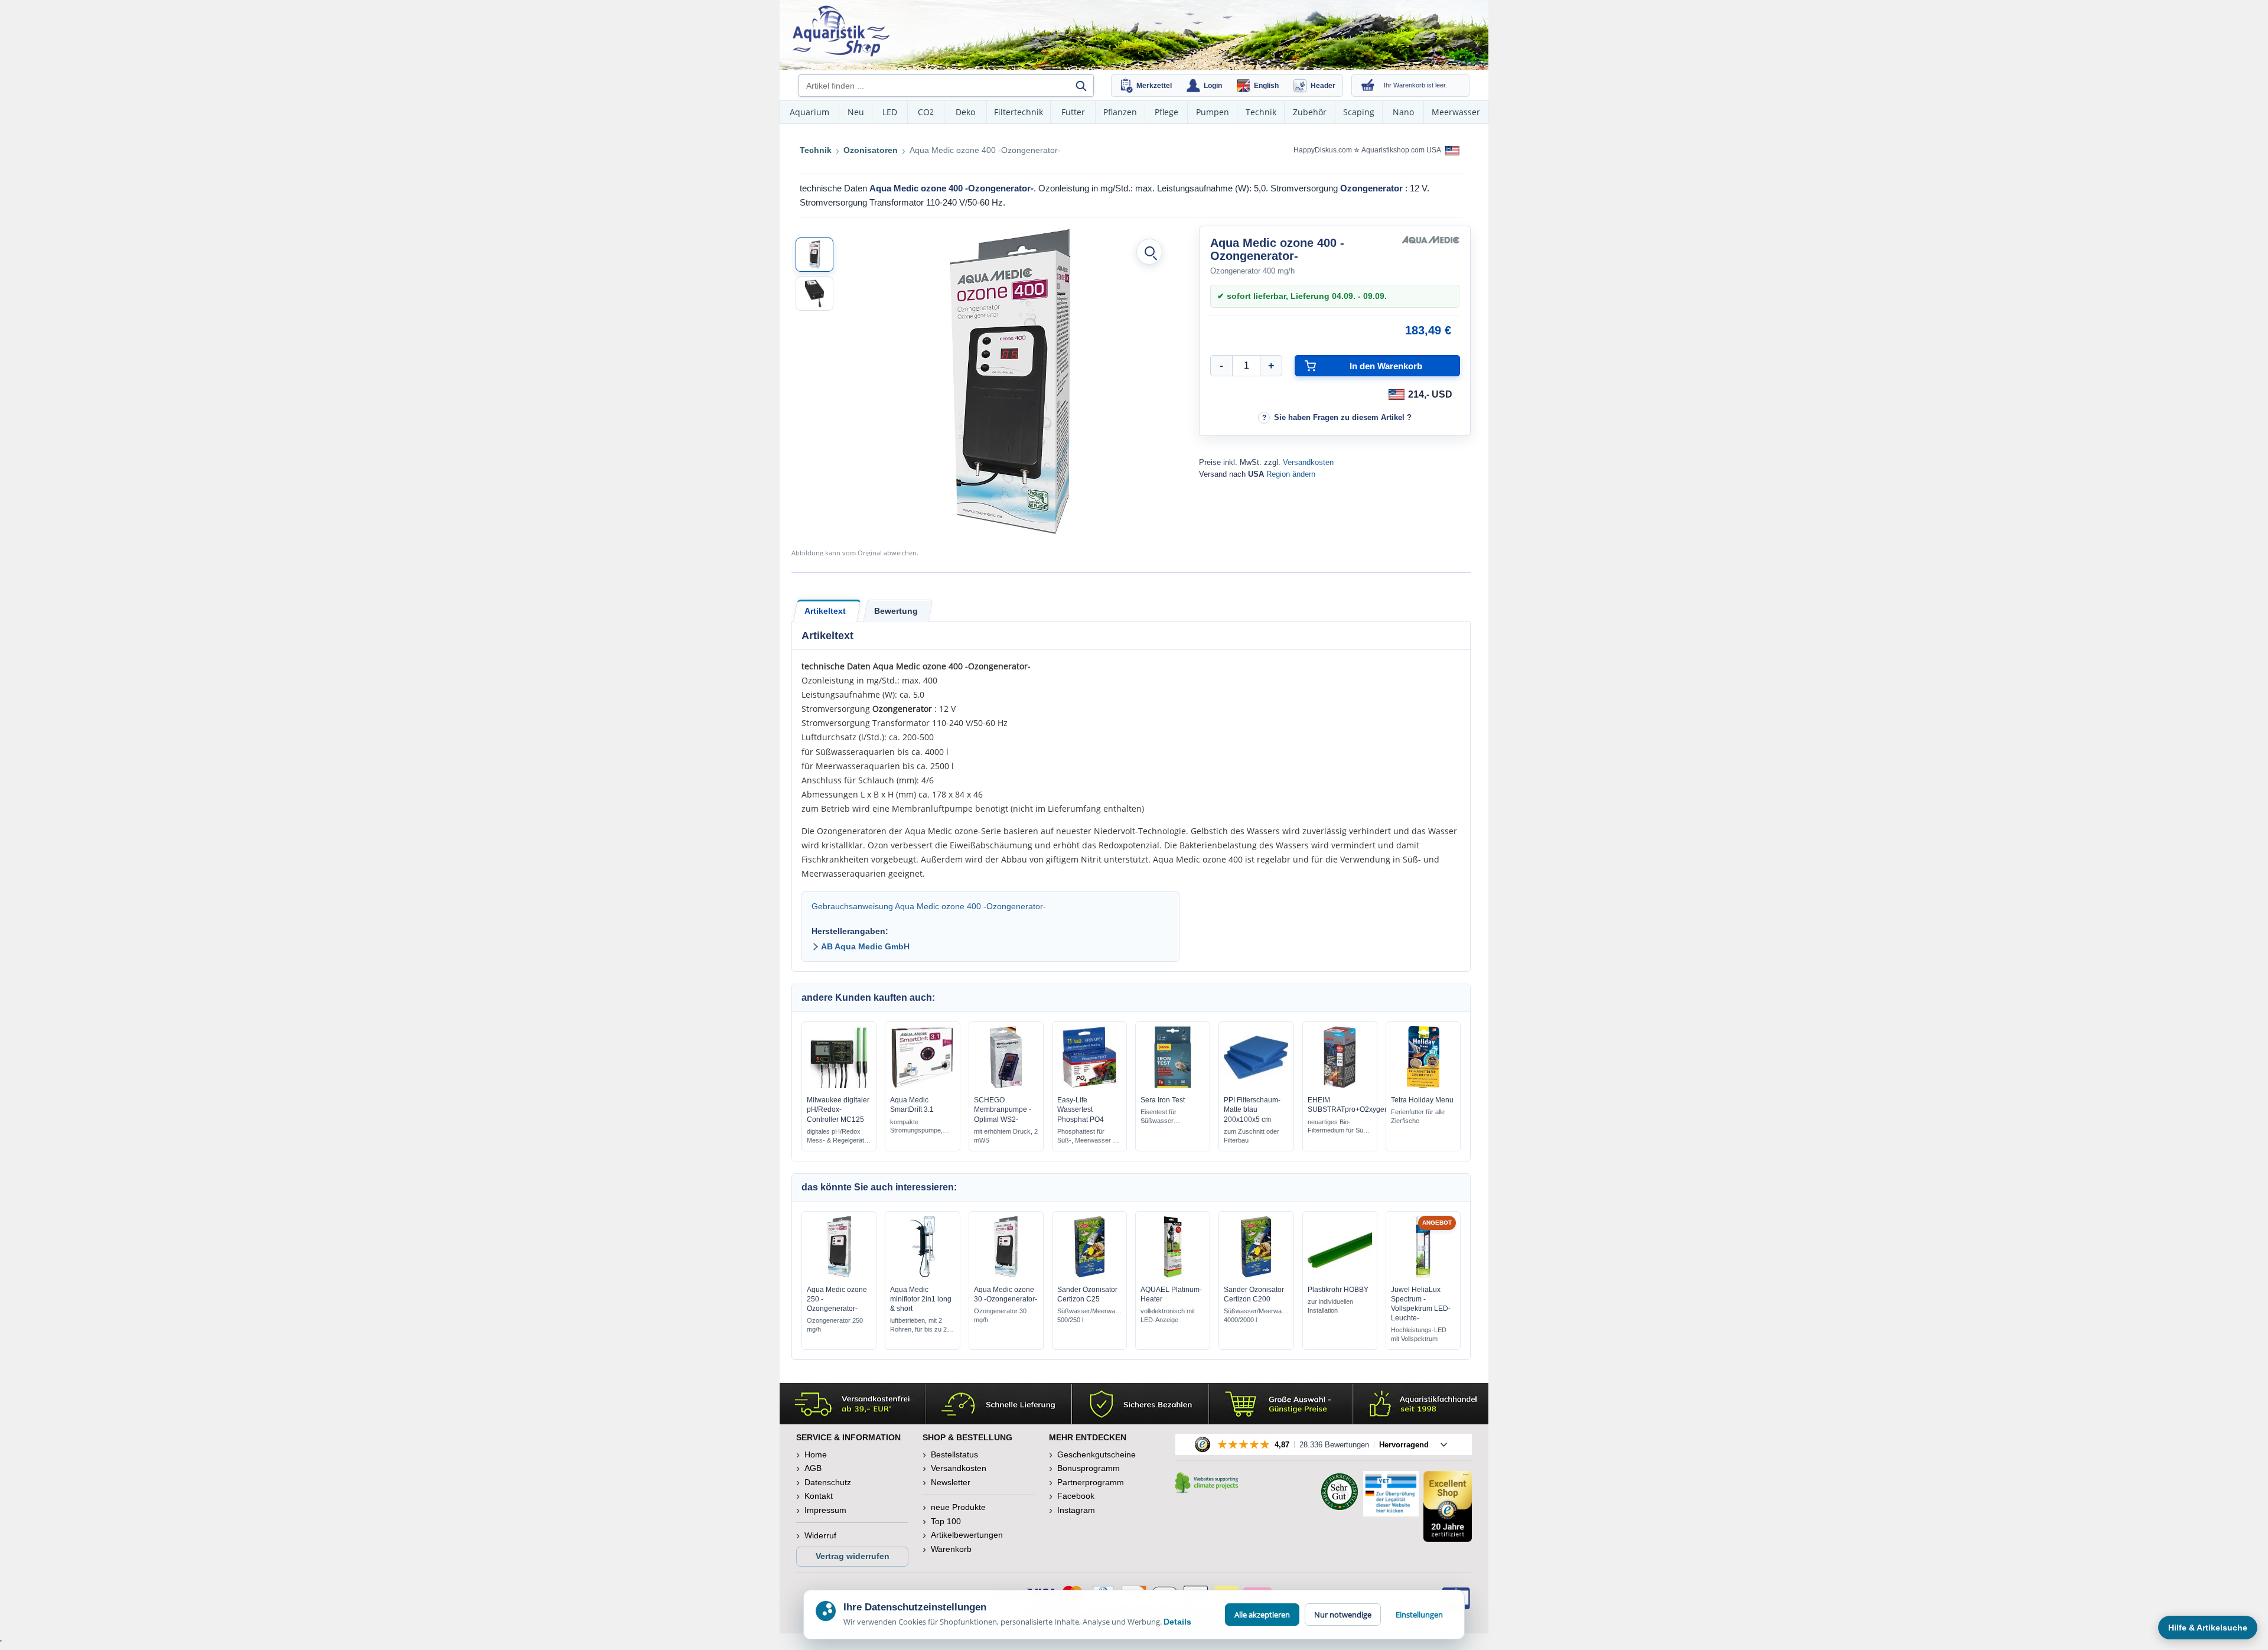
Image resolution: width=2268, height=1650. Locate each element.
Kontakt (819, 1496)
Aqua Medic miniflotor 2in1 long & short (921, 1299)
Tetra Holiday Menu (1422, 1100)
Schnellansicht (839, 1086)
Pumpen (1213, 112)
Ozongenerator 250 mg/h (835, 1325)
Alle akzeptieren (1262, 1615)
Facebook (1076, 1496)
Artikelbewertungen (967, 1535)
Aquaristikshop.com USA (1402, 150)
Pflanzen (1120, 112)
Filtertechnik (1019, 112)
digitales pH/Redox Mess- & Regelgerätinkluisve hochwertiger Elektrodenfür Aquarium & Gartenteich (839, 1136)
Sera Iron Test (1163, 1100)
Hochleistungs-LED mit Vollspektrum (1419, 1334)
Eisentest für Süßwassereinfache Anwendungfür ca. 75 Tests (1170, 1117)
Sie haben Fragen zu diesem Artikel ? (1343, 417)
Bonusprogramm (1089, 1468)
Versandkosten (1308, 462)
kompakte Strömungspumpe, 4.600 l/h (916, 1127)
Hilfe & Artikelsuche (2208, 1628)
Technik (1261, 112)
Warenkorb (951, 1549)
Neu (856, 112)
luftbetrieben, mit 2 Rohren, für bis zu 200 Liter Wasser (922, 1325)
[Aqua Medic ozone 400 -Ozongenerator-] (814, 255)
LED (890, 112)
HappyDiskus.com (1323, 150)
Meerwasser (1456, 112)
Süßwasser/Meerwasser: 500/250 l (1089, 1315)
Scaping (1359, 112)
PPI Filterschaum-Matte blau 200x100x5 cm (1252, 1109)
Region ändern (1291, 474)
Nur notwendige (1343, 1615)
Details (1177, 1622)
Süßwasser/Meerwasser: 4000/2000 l (1256, 1315)
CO (926, 112)
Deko (965, 112)
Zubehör (1310, 112)
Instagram (1076, 1510)
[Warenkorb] (1368, 86)
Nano (1403, 112)
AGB (813, 1468)
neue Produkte (958, 1507)
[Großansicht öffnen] (1149, 252)
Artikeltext (825, 611)
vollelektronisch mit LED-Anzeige (1168, 1315)
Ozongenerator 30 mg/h (1000, 1315)
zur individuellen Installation (1330, 1306)
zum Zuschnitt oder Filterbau (1252, 1136)
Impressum (825, 1510)
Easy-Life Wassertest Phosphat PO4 (1081, 1109)
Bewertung (896, 611)
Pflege (1166, 112)
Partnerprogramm (1091, 1482)
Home (816, 1454)
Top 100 (946, 1521)
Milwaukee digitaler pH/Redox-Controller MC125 (838, 1109)
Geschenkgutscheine (1096, 1454)
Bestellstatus (954, 1454)
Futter (1073, 112)
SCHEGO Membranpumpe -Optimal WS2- (1003, 1109)
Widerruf (820, 1535)
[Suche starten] (1081, 86)
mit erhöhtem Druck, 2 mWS (1006, 1136)
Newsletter (951, 1482)
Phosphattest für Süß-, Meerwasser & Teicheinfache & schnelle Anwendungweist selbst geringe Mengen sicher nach (1087, 1136)
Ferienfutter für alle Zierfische (1418, 1116)
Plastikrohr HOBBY (1338, 1290)
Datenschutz (828, 1482)
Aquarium (809, 112)
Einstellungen (1419, 1615)
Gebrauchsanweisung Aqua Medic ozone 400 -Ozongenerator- (929, 906)
